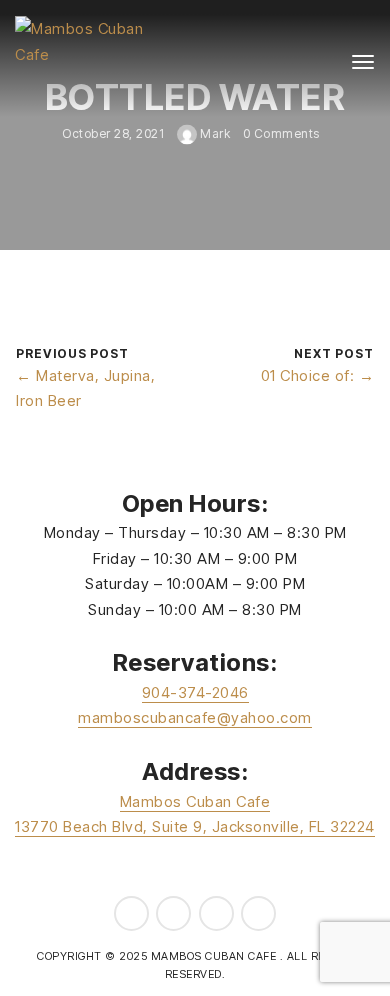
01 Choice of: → (318, 375)
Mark (214, 133)
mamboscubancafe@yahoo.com (195, 717)
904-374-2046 (195, 692)
